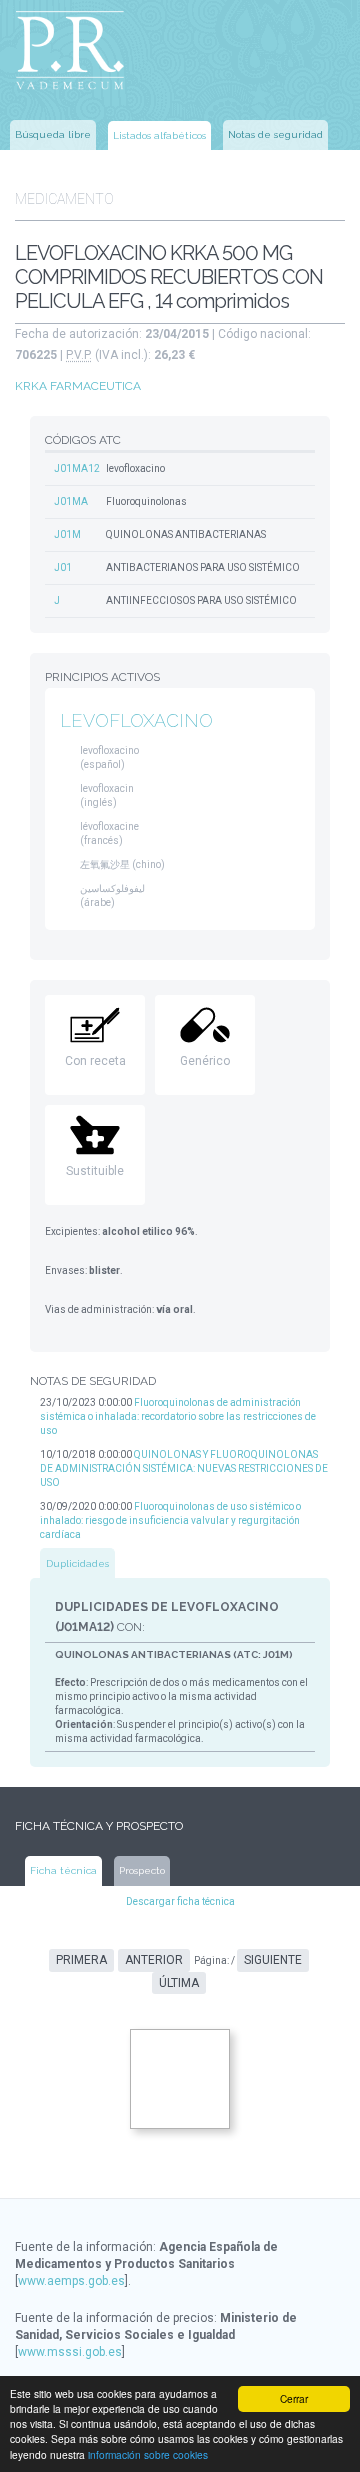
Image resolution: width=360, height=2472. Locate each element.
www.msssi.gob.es (70, 2352)
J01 (63, 567)
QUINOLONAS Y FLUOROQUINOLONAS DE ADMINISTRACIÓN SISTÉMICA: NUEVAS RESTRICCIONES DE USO (184, 1468)
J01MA (71, 501)
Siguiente (273, 1960)
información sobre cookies (148, 2454)
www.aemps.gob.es (71, 2281)
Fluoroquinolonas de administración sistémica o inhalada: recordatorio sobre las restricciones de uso (178, 1416)
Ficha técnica (63, 1870)
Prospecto (142, 1870)
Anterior (154, 1960)
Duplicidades (77, 1563)
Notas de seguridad (275, 134)
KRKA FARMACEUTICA (78, 386)
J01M (67, 534)
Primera (81, 1960)
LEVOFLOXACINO (136, 720)
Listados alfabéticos (159, 135)
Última (179, 1983)
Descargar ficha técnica (180, 1901)
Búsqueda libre (53, 134)
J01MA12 (77, 468)
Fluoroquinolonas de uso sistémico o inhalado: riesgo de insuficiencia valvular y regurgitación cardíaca (170, 1520)
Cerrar (294, 2398)
